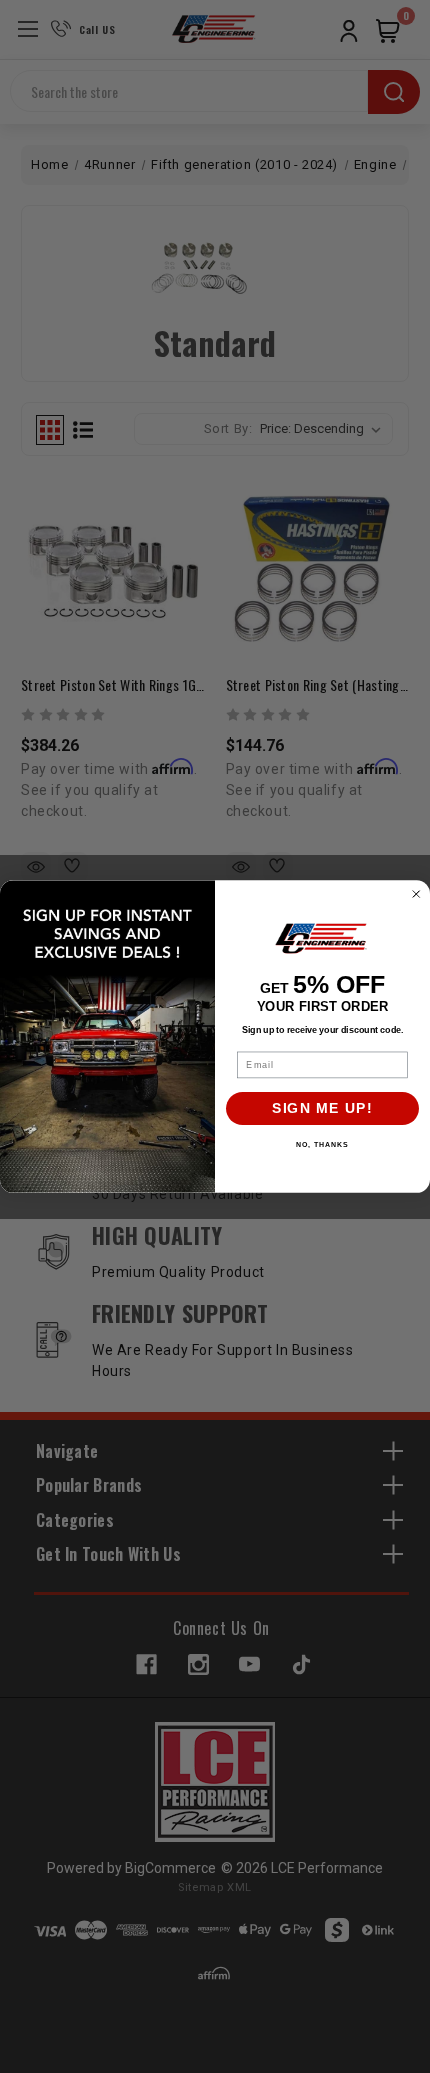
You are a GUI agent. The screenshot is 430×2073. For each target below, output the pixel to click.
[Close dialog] (416, 894)
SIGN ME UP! (322, 1108)
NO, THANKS (322, 1145)
